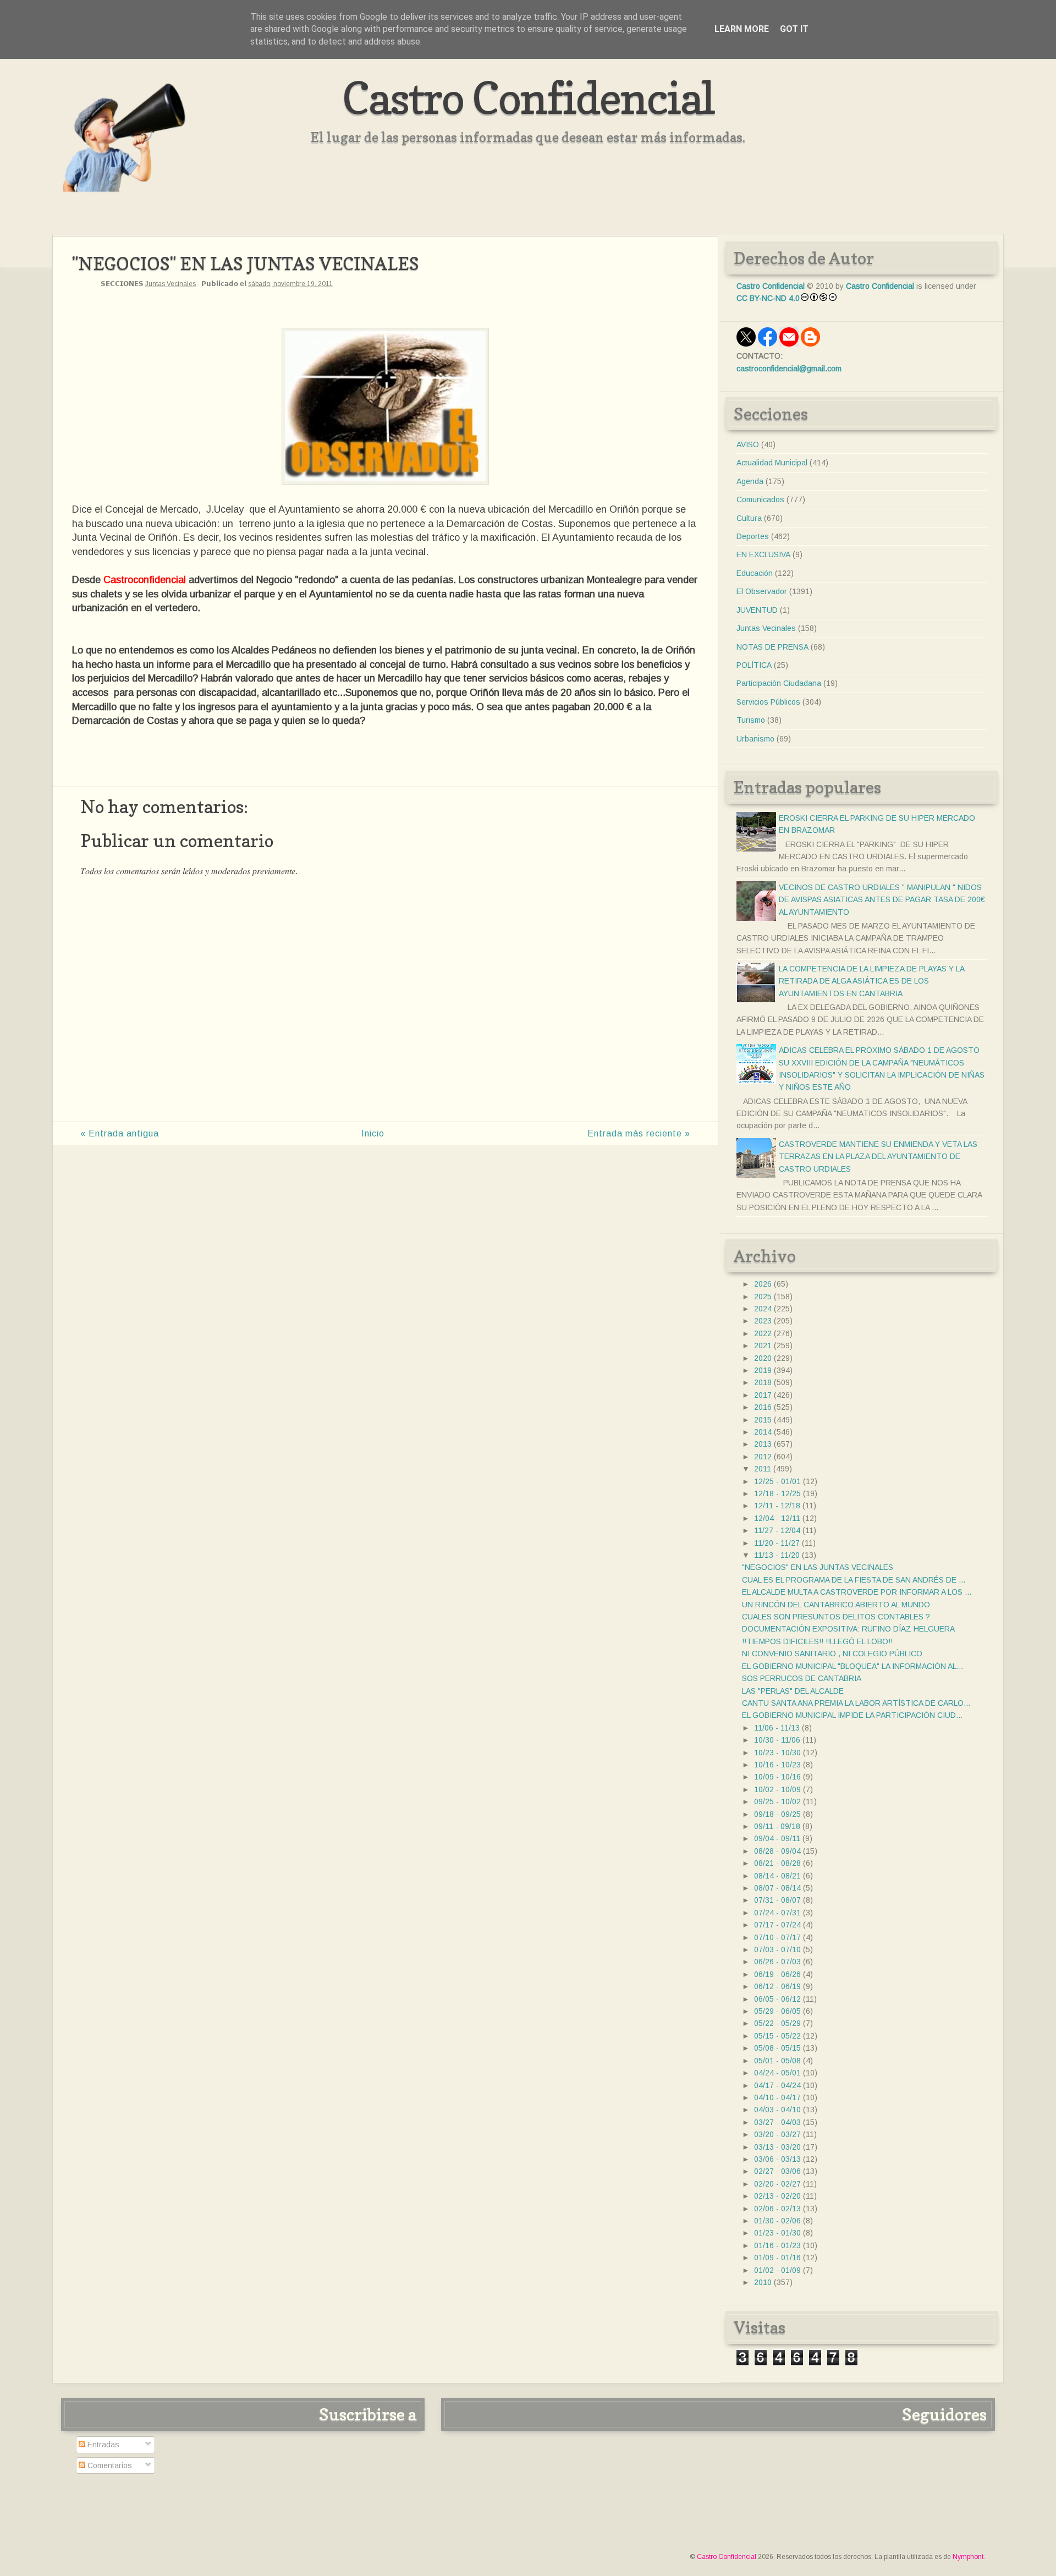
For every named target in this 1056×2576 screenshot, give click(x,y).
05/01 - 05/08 (777, 2061)
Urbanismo (755, 739)
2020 (763, 1358)
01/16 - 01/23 (777, 2245)
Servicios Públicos (768, 702)
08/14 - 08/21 (777, 1876)
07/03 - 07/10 (777, 1949)
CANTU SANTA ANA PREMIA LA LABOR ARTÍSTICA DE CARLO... (856, 1703)
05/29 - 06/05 (777, 2011)
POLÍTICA (754, 665)
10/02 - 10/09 (777, 1789)
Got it (794, 29)
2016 (763, 1407)
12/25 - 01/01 (777, 1481)
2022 (763, 1333)
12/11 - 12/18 (777, 1506)
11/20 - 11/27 (777, 1543)
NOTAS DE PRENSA (772, 647)
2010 (763, 2282)
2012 (763, 1457)
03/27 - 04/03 (777, 2122)
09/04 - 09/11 (777, 1838)
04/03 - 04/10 (777, 2110)
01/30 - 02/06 (777, 2221)
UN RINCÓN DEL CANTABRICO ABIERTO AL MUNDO (836, 1605)
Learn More (742, 29)
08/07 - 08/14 (777, 1888)
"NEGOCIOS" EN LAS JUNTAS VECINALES (818, 1567)
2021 (763, 1345)
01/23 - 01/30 (777, 2233)
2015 (763, 1420)
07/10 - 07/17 (777, 1937)
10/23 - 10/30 (777, 1753)
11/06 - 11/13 (777, 1728)
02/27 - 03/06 (777, 2171)
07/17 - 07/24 (777, 1925)
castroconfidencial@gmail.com (789, 369)
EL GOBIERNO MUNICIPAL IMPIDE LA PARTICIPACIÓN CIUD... (852, 1715)
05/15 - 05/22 (777, 2036)
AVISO (748, 444)
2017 (763, 1395)
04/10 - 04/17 (777, 2097)
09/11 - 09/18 (777, 1826)
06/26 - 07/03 (777, 1962)
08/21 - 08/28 (777, 1863)
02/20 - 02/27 (777, 2184)
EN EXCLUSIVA (763, 554)
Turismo (751, 720)
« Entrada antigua (120, 1133)
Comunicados (760, 499)
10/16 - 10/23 (777, 1765)
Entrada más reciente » (639, 1133)
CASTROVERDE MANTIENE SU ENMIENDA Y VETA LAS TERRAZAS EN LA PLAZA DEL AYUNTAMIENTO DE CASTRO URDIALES (878, 1157)
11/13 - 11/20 (777, 1555)
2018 (763, 1382)
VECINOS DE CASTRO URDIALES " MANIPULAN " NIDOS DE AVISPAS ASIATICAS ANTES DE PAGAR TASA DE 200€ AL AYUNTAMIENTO (882, 900)
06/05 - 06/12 (777, 1999)
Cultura (749, 518)
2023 (763, 1321)
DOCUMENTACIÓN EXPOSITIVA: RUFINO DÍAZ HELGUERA (848, 1629)
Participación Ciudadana (779, 683)
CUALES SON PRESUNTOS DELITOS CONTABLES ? (836, 1617)
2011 (763, 1469)
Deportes (753, 536)
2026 (763, 1284)
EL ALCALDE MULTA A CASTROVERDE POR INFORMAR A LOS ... (857, 1592)
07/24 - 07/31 (777, 1913)
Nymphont (968, 2557)
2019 (763, 1370)
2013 (763, 1444)
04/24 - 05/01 (777, 2073)
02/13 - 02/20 (777, 2196)
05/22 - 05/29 (777, 2023)
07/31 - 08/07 (777, 1900)
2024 (763, 1309)
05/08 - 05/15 (777, 2048)
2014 (763, 1432)
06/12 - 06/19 (777, 1986)
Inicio (373, 1133)
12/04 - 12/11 (777, 1518)
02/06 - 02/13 (777, 2209)
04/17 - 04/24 (777, 2085)
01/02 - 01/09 (777, 2270)
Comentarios (109, 2465)
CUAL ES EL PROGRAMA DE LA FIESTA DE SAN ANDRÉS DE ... (854, 1580)
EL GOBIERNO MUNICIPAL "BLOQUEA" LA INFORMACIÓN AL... (853, 1666)
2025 (763, 1297)
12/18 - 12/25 (777, 1493)
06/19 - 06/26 (777, 1974)
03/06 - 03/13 (777, 2159)
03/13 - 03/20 (777, 2147)
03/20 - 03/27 (777, 2134)
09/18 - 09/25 (777, 1814)
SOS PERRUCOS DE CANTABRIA (802, 1678)
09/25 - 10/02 (777, 1801)
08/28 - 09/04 (777, 1851)
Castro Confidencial (528, 98)
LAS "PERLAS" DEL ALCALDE (793, 1691)
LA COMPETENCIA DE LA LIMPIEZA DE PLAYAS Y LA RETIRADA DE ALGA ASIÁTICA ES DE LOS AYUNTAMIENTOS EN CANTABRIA (871, 981)
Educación (755, 573)
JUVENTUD (757, 610)
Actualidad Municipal (772, 463)
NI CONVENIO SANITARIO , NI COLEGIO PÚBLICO (832, 1654)
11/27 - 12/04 (777, 1530)
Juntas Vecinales (170, 284)
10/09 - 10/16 (777, 1777)
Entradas (102, 2445)
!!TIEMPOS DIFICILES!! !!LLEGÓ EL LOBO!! (817, 1641)
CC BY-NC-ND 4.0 (768, 298)
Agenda (750, 481)
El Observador (762, 591)
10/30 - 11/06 (777, 1740)
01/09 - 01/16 (777, 2258)
